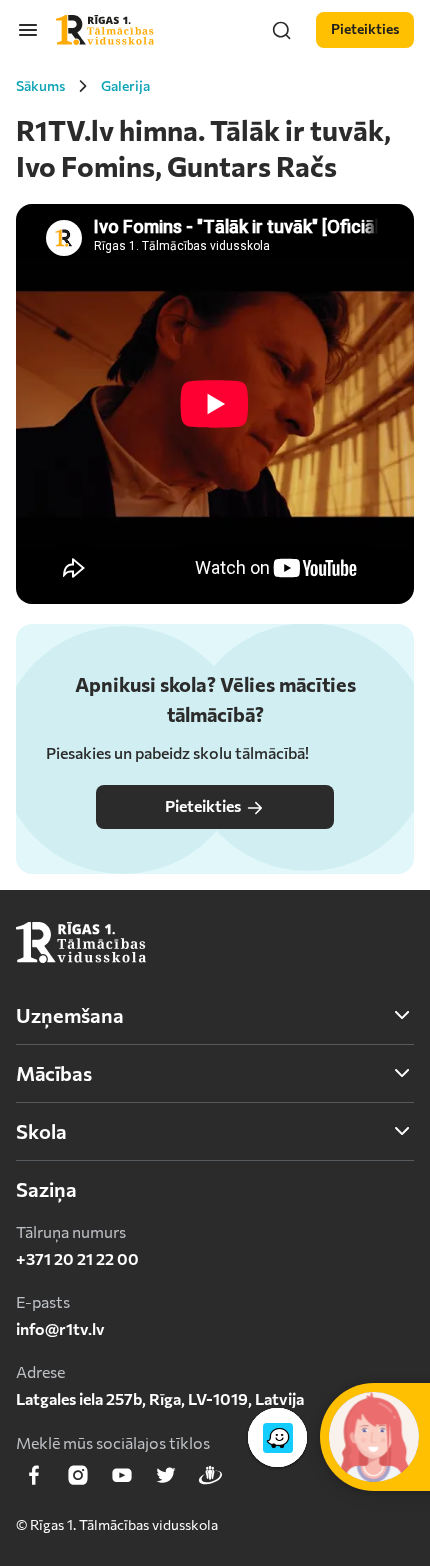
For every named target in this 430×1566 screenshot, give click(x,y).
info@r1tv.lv (60, 1328)
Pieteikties (203, 805)
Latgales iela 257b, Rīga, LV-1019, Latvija (160, 1398)
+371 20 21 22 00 (77, 1258)
